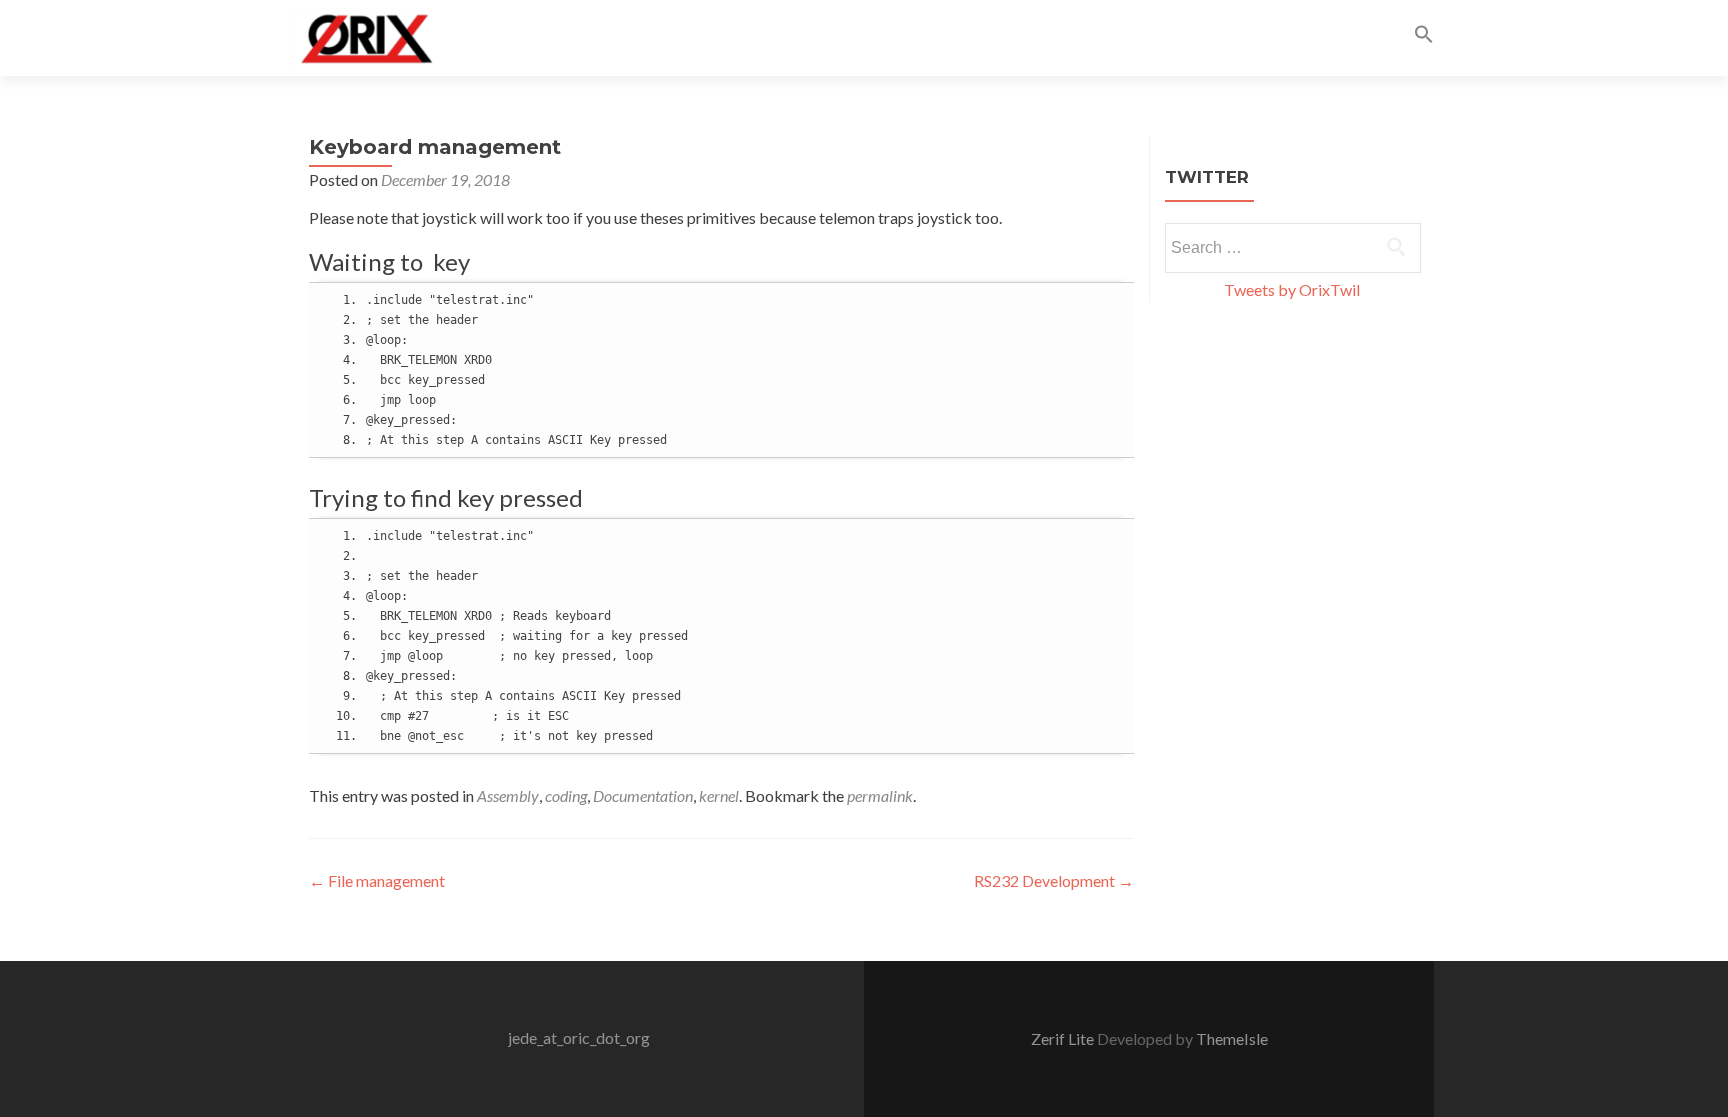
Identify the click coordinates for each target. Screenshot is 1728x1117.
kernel (719, 795)
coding (566, 795)
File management (377, 880)
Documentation (643, 795)
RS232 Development (1054, 880)
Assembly (508, 795)
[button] (1424, 37)
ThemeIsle (1232, 1038)
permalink (880, 795)
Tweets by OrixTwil (1292, 289)
